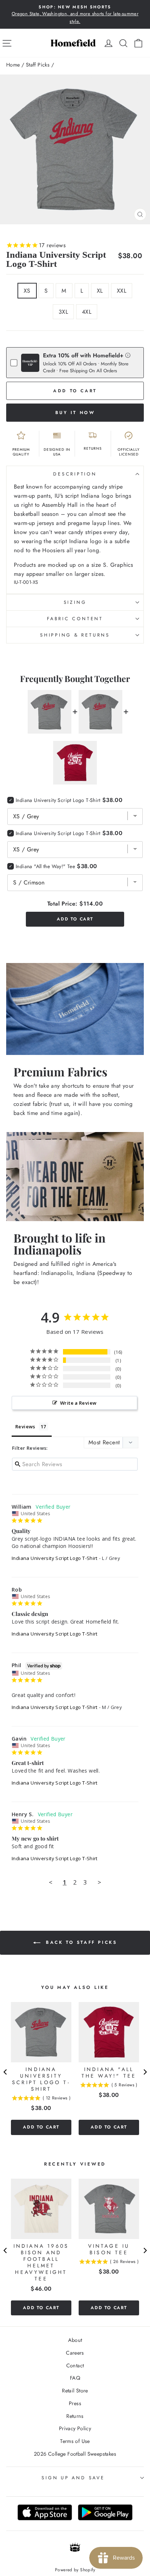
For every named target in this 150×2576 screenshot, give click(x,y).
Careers (75, 2353)
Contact (75, 2366)
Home (13, 65)
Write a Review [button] (78, 1403)
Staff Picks (38, 65)
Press (75, 2403)
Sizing (75, 602)
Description (75, 474)
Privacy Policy (75, 2428)
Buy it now (75, 413)
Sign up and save (73, 2478)
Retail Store (75, 2391)
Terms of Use (75, 2441)
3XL (63, 312)
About (75, 2340)
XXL (122, 291)
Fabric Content (75, 619)
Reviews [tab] (25, 1427)
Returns (75, 2416)
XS (27, 291)
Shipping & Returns (75, 635)
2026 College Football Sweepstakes (75, 2454)
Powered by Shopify (75, 2570)
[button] (128, 355)
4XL (87, 312)
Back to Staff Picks (80, 1942)
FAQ (75, 2378)
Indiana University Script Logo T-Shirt (55, 1558)
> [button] (99, 1882)
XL (100, 291)
